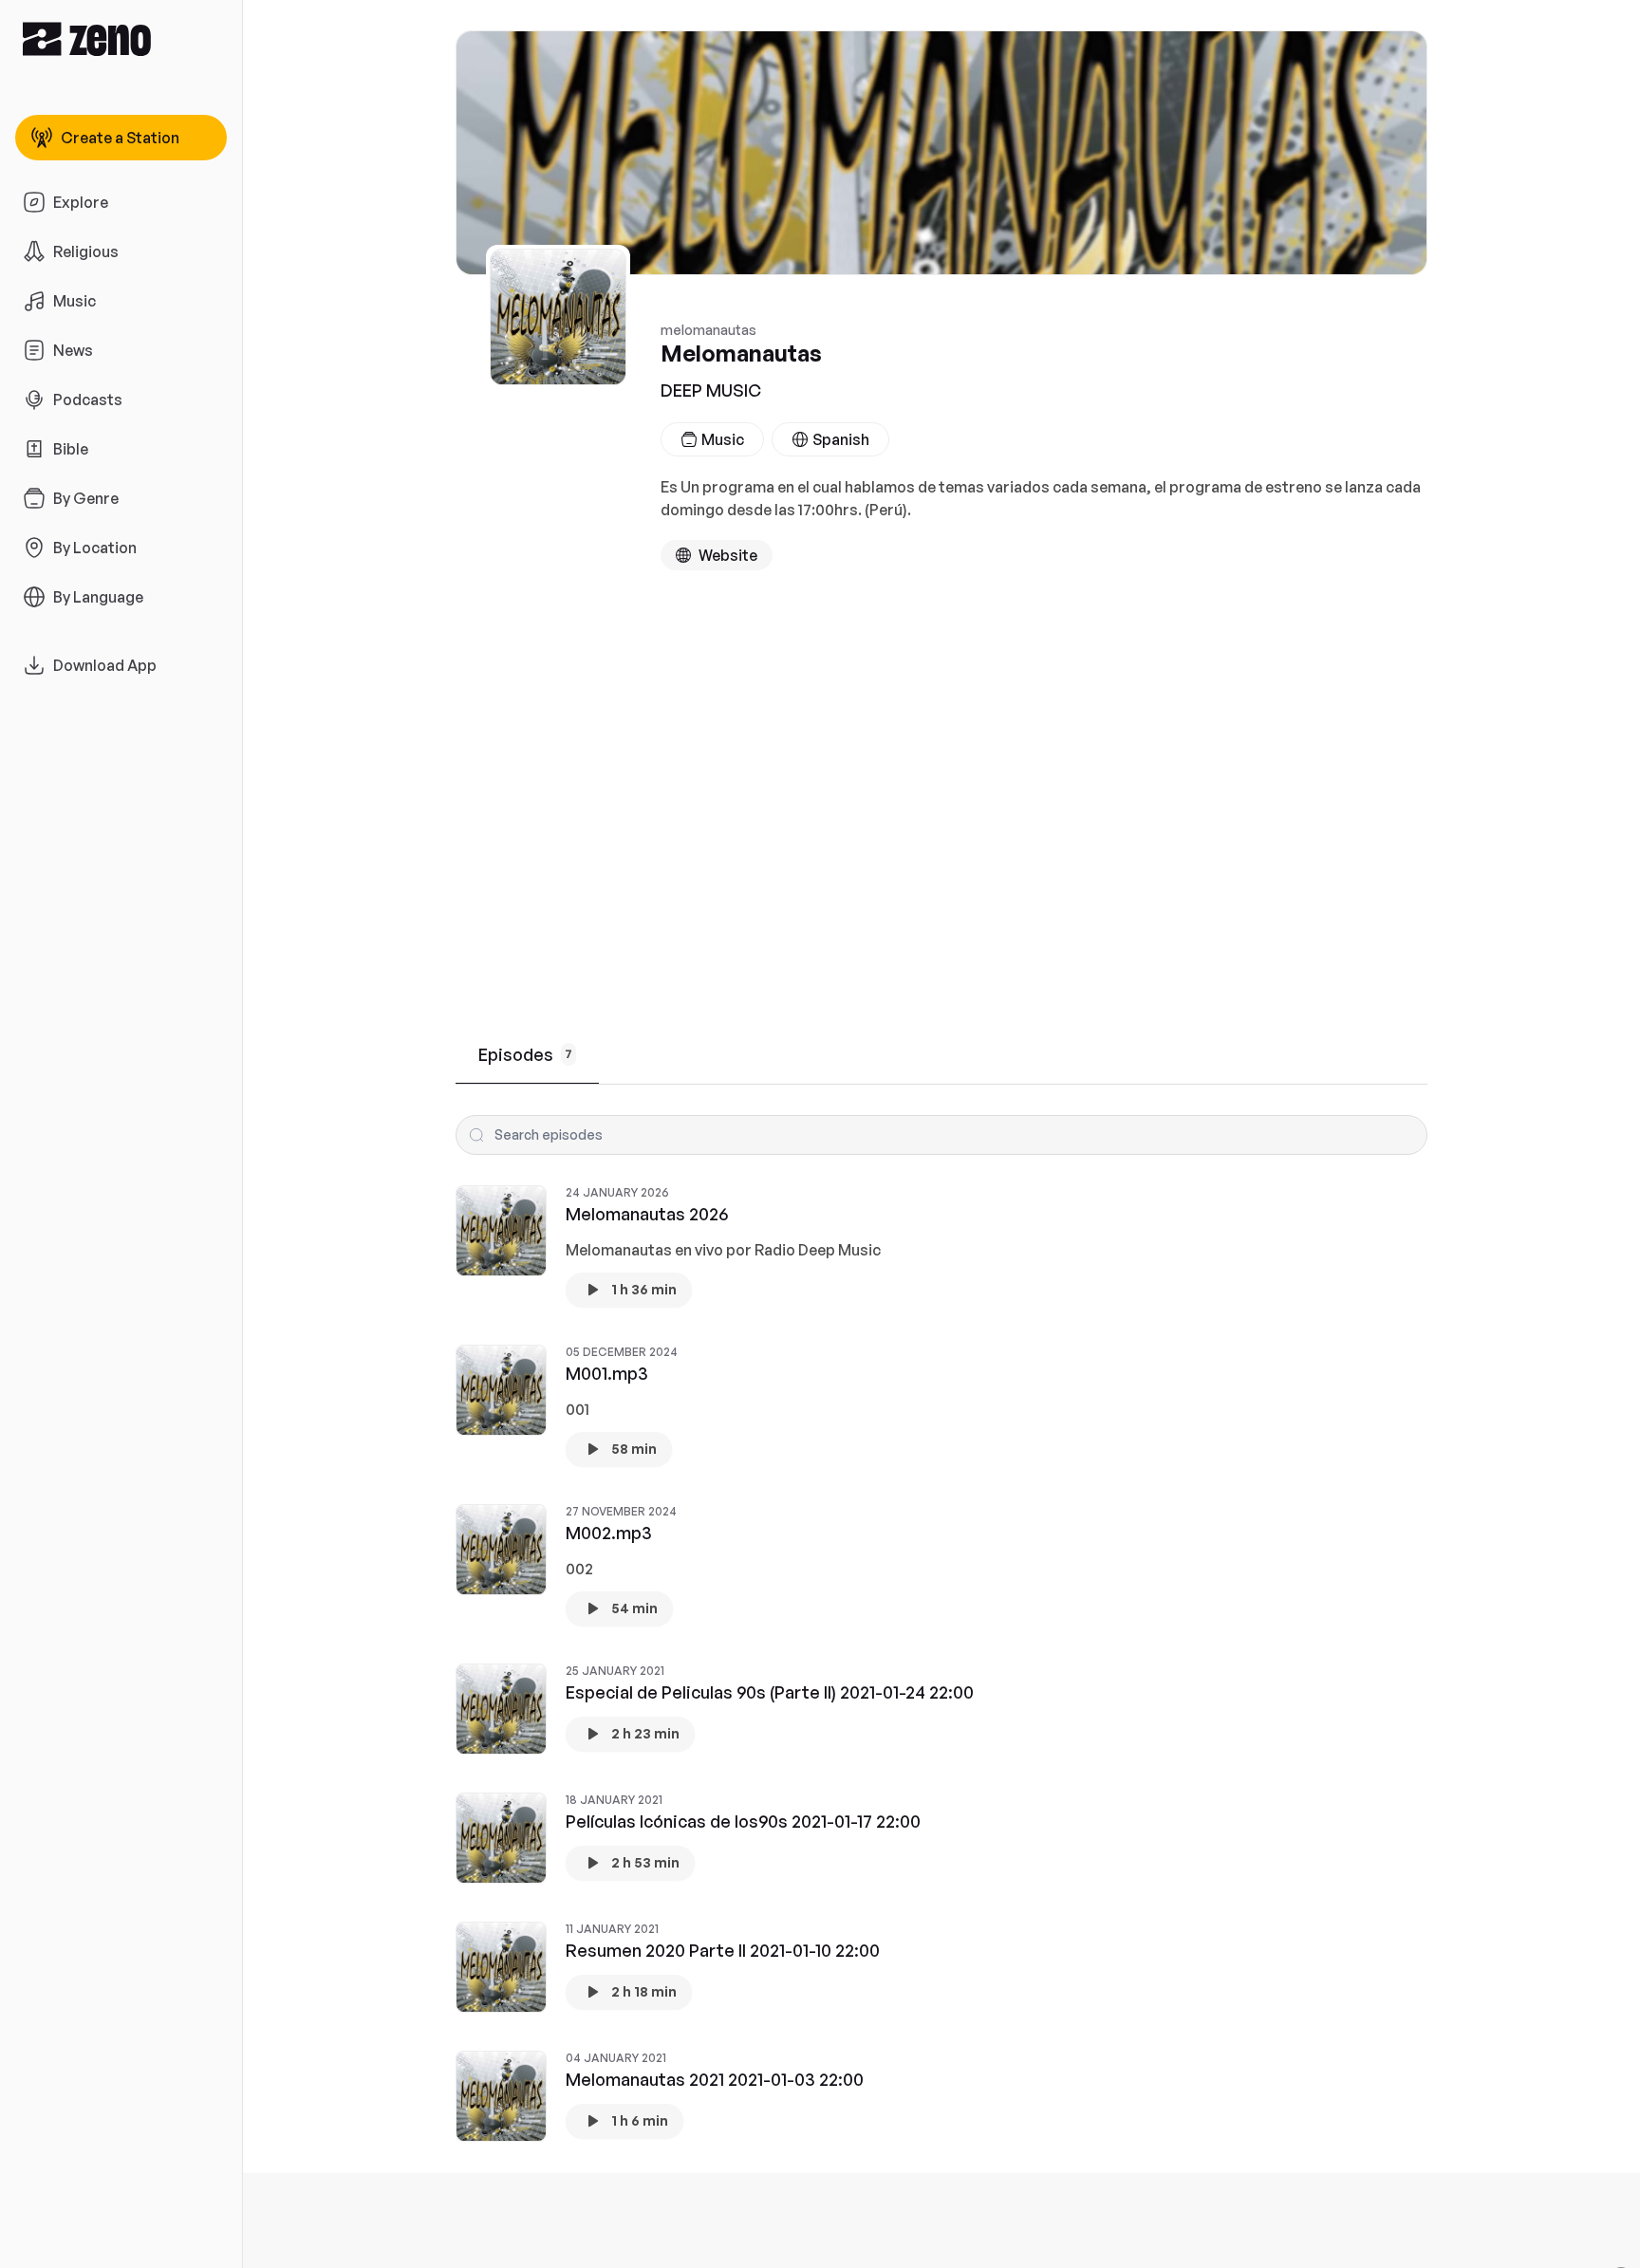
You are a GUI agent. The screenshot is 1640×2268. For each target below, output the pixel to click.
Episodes (525, 1054)
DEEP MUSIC (711, 390)
